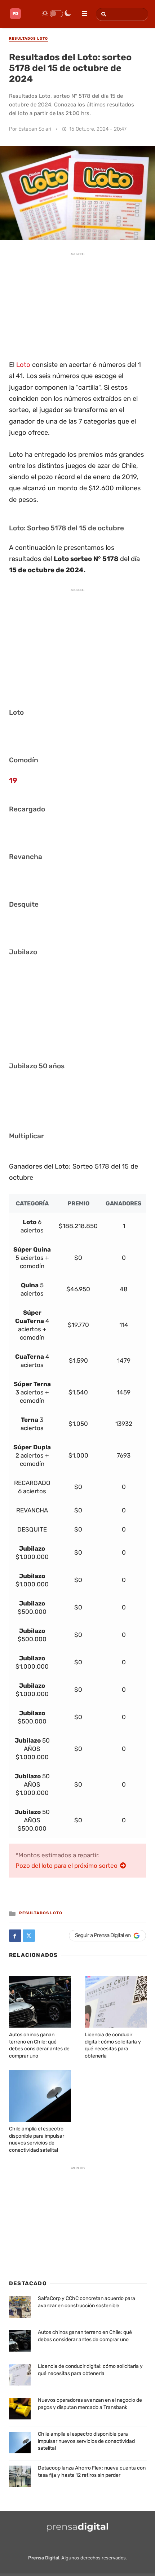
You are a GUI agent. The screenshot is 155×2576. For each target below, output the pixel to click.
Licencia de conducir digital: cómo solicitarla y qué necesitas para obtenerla (90, 2370)
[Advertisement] (77, 305)
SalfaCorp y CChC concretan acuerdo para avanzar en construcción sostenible (87, 2302)
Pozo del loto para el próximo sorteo (67, 1866)
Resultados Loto (41, 1913)
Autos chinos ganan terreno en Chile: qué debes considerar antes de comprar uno (85, 2336)
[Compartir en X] (29, 1936)
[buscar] (103, 14)
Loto (23, 365)
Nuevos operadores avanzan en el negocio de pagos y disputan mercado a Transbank (90, 2404)
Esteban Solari (35, 129)
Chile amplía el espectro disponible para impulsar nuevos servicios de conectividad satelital (86, 2441)
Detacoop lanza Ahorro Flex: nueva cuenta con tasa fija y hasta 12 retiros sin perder (92, 2472)
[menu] (81, 11)
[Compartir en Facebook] (15, 1936)
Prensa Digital (44, 2558)
